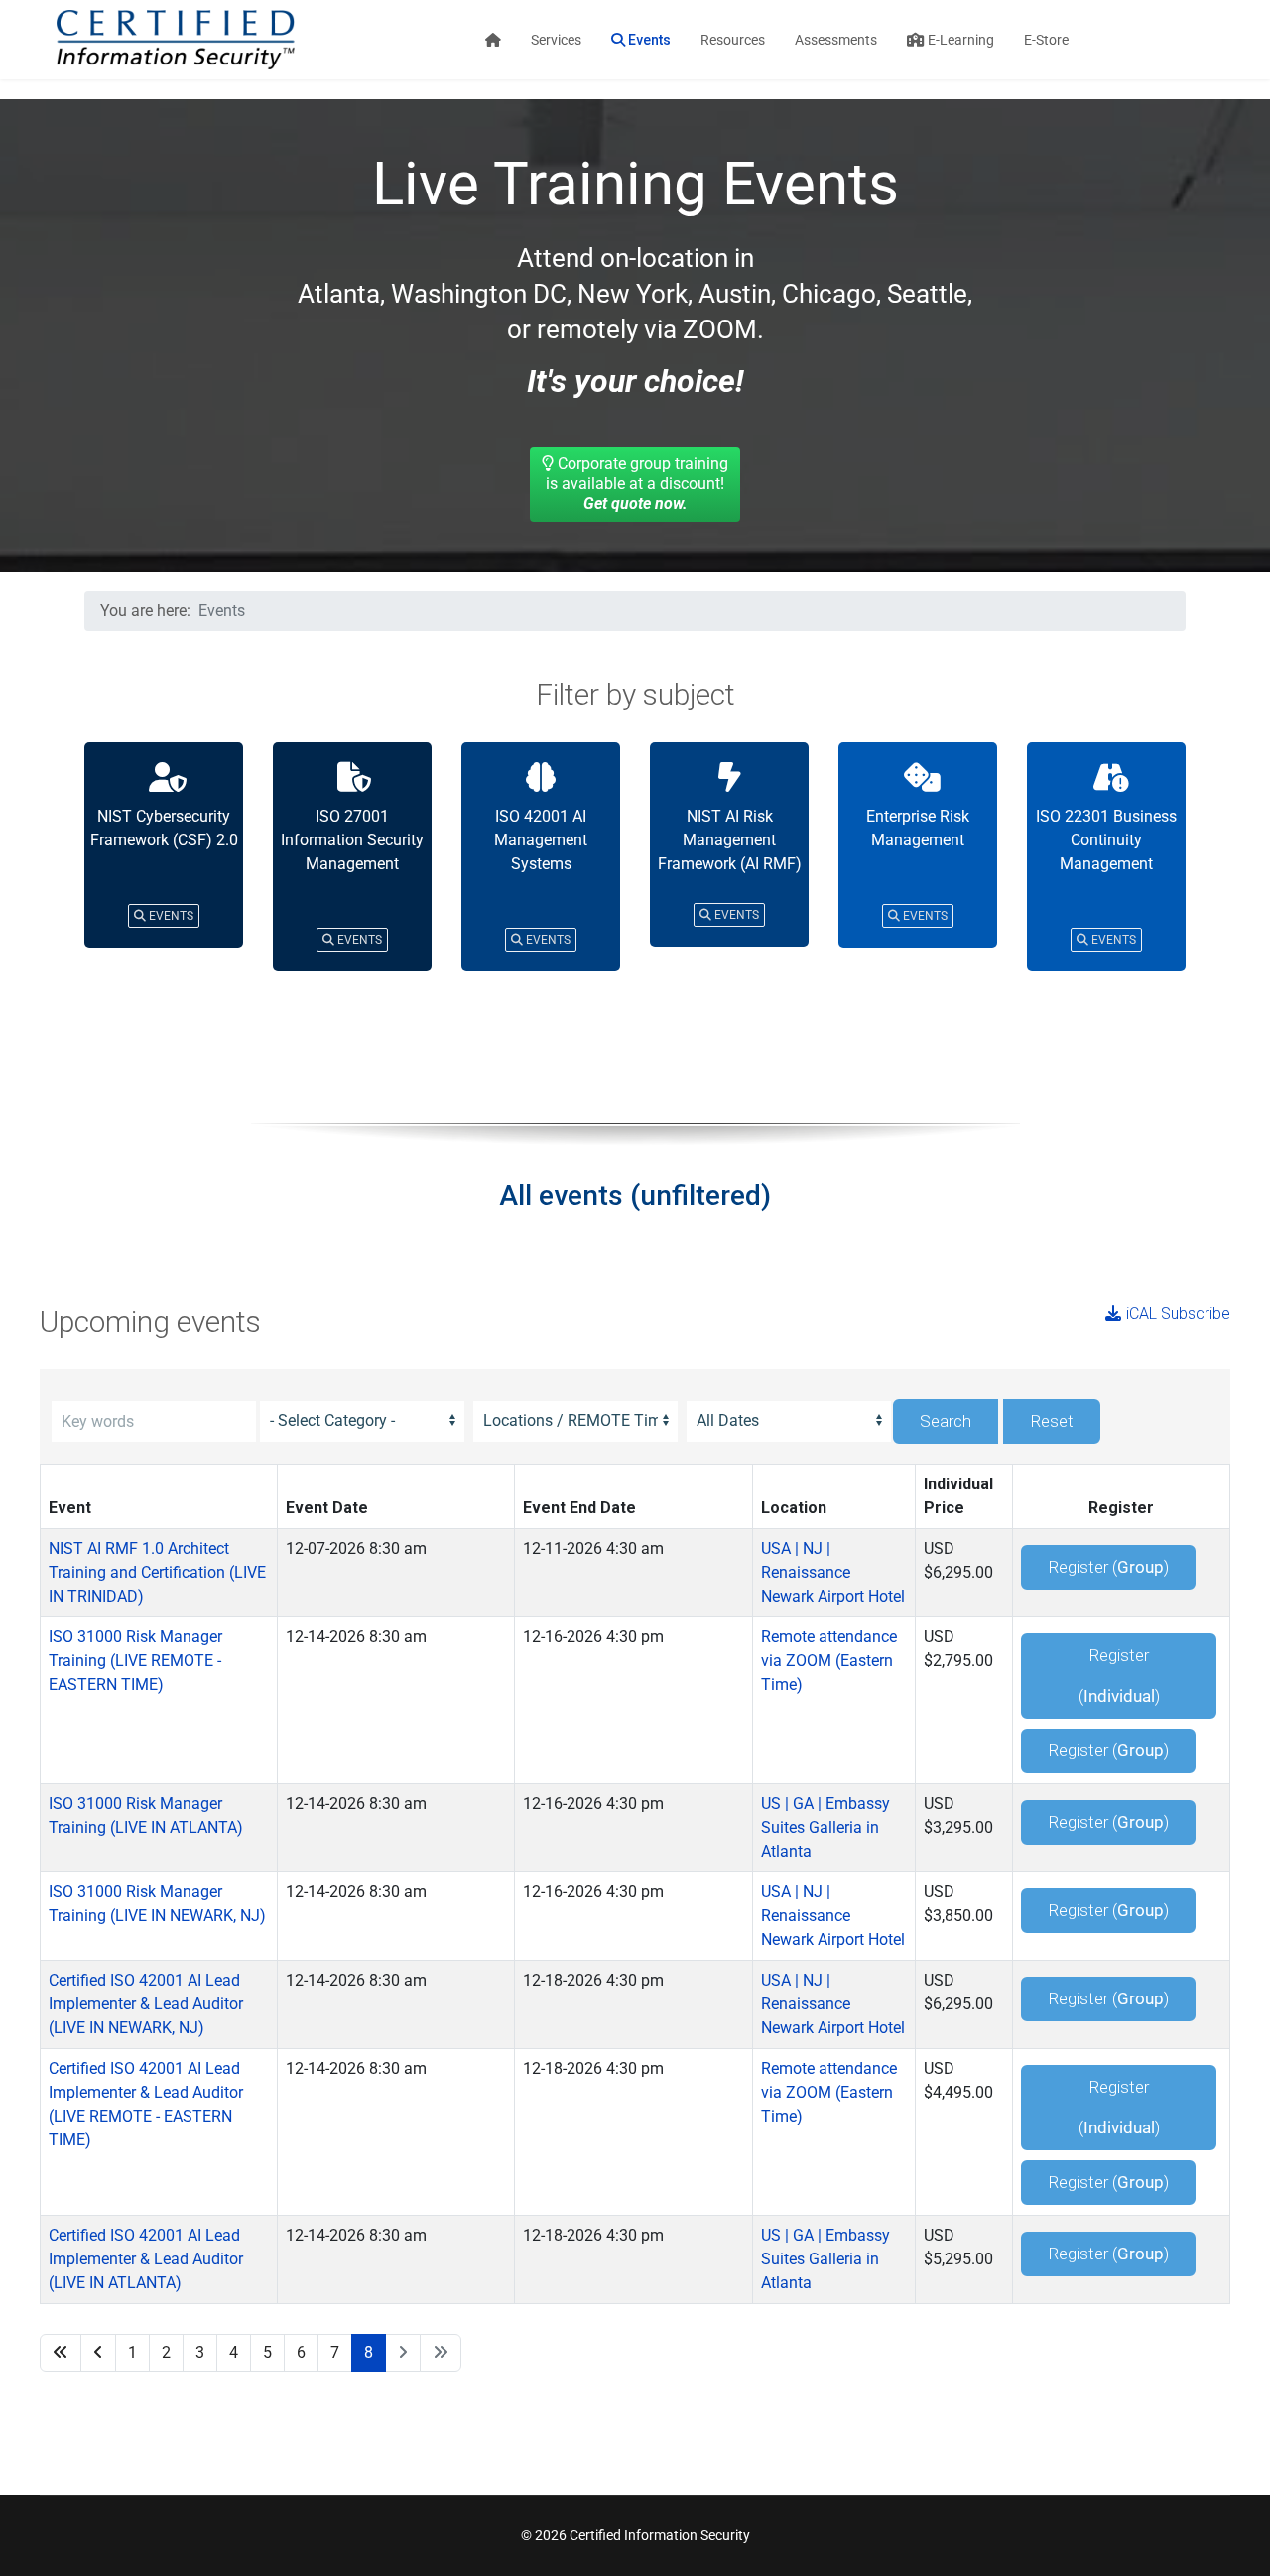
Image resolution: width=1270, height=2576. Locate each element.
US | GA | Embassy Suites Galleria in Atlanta (825, 1827)
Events (648, 40)
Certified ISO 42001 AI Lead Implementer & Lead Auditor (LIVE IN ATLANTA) (146, 2259)
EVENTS (170, 916)
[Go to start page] (61, 2353)
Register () (1108, 1567)
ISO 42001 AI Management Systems (541, 840)
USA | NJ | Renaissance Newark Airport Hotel (833, 1572)
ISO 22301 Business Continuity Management (1106, 840)
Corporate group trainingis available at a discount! (637, 484)
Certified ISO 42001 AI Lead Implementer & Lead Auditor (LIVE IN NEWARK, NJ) (146, 2004)
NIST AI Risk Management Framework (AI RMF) (730, 840)
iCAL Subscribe (1178, 1313)
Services (556, 40)
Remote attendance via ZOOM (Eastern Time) (829, 1661)
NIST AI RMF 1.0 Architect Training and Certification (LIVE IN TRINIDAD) (157, 1572)
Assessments (836, 40)
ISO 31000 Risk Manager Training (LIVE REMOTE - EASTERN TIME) (135, 1661)
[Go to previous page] (98, 2353)
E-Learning (959, 40)
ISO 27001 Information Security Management (352, 840)
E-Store (1046, 40)
